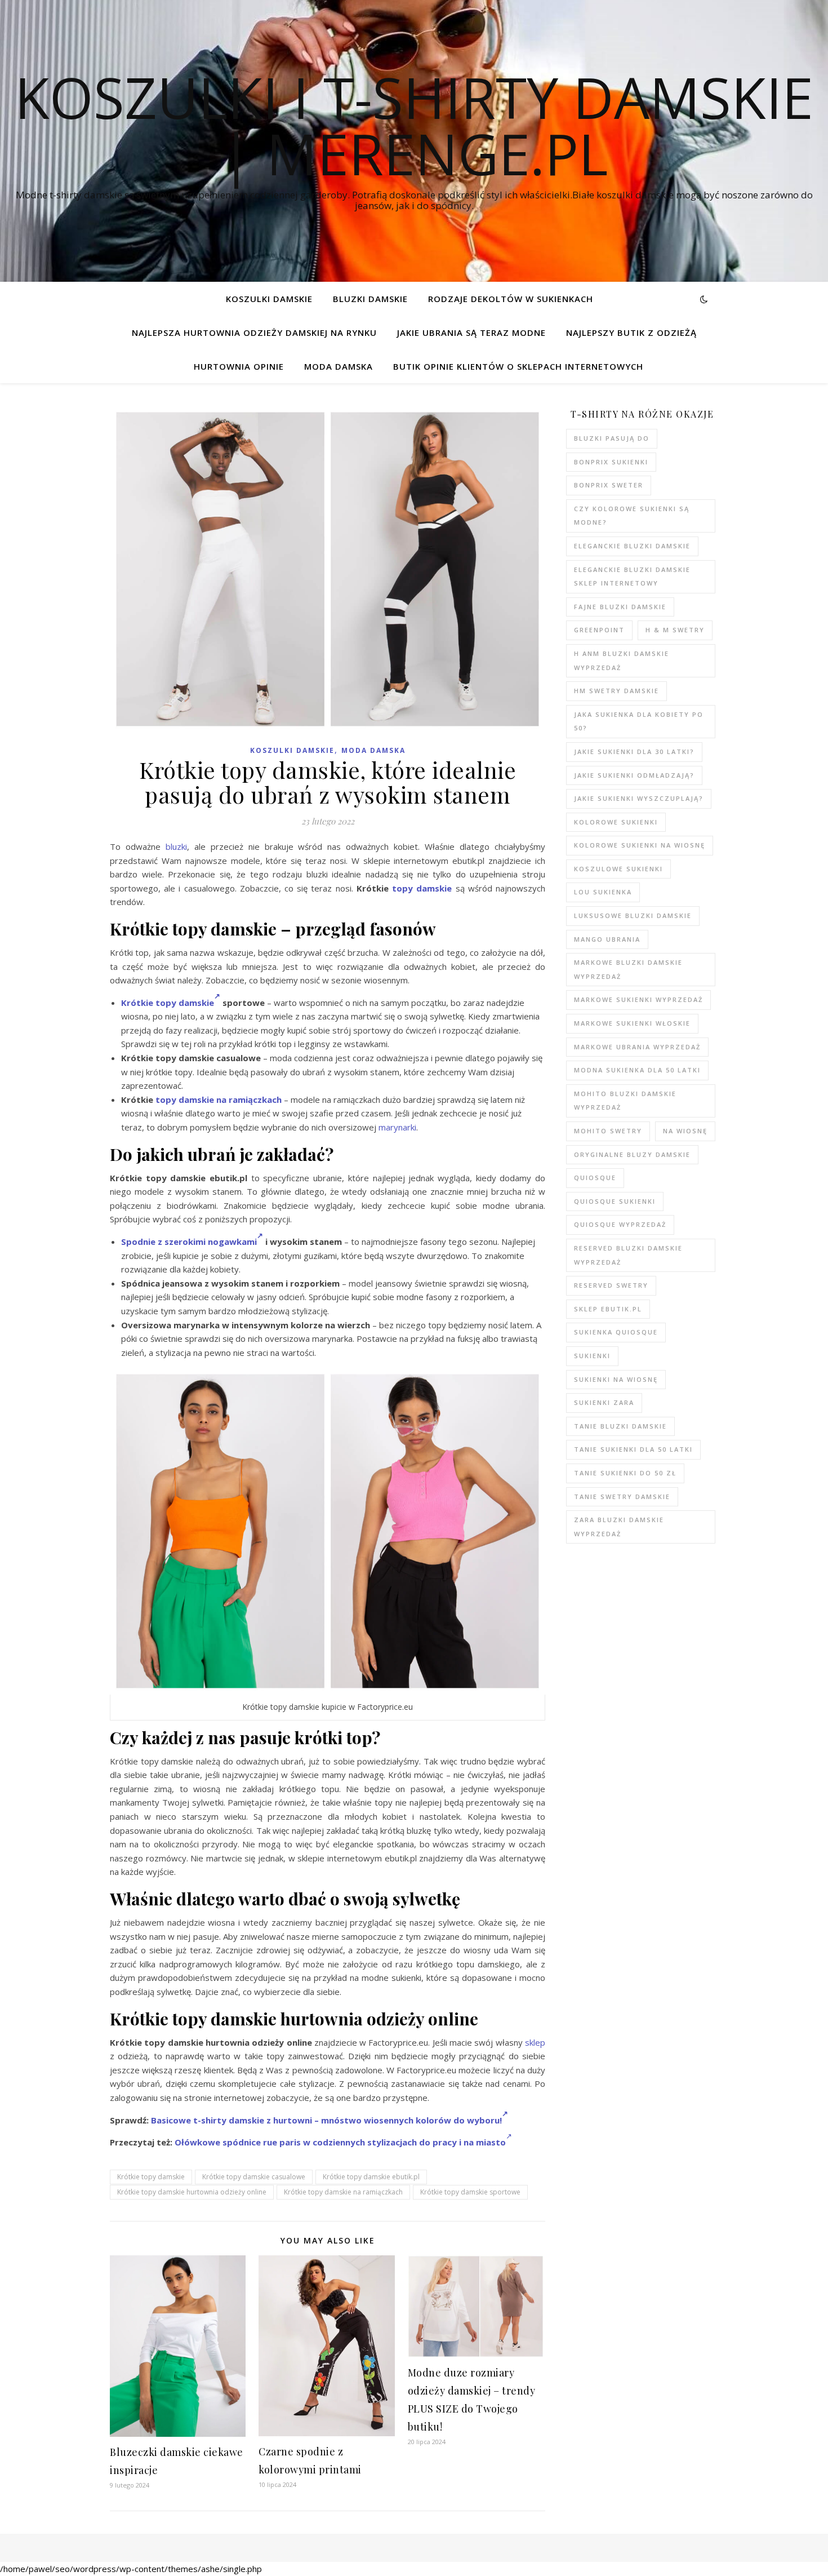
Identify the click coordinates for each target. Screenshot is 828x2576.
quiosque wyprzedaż (620, 1224)
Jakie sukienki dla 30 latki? (634, 751)
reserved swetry (611, 1285)
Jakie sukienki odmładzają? (634, 775)
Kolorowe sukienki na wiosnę (640, 845)
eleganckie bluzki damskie (632, 546)
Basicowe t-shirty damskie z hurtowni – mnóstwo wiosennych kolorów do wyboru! (326, 2120)
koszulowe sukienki (618, 869)
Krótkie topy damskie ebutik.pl (371, 2177)
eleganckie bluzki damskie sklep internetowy (632, 577)
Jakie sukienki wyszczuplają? (639, 798)
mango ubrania (607, 939)
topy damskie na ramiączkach (219, 1099)
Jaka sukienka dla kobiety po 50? (639, 721)
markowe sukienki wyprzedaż (638, 999)
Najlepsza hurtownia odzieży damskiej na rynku (254, 332)
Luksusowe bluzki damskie (633, 915)
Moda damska (339, 366)
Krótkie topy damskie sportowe (470, 2192)
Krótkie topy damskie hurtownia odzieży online (192, 2192)
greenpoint (599, 630)
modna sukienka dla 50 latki (637, 1070)
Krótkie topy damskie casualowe (254, 2177)
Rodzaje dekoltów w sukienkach (511, 299)
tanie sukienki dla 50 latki (633, 1449)
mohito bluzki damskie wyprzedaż (625, 1101)
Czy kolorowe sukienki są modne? (632, 516)
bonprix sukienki (611, 462)
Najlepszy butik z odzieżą (631, 332)
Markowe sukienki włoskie (632, 1023)
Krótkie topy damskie (168, 1003)
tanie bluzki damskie (620, 1426)
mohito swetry (608, 1131)
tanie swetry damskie (622, 1497)
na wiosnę (685, 1131)
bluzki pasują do (612, 438)
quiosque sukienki (615, 1201)
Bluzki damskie (370, 299)
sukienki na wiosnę (616, 1379)
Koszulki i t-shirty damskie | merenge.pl (414, 125)
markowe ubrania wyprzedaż (637, 1047)
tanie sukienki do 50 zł (625, 1473)
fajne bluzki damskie (620, 607)
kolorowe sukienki (616, 822)
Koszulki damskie (269, 299)
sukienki (592, 1356)
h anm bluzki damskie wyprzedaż (622, 660)
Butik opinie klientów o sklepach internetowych (518, 366)
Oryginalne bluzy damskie (632, 1154)
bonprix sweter (609, 485)
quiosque (595, 1178)
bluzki (176, 846)
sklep (535, 2042)
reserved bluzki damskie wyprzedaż (628, 1255)
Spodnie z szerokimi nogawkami (189, 1242)
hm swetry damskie (616, 691)
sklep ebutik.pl (608, 1309)
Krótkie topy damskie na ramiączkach (343, 2192)
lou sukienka (603, 892)
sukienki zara (604, 1402)
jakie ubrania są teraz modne (471, 332)
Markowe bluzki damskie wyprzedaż (628, 969)
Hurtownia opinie (239, 366)
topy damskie (422, 888)
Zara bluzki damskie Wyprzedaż (619, 1527)
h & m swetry (675, 630)
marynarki (397, 1127)
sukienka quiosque (616, 1332)
